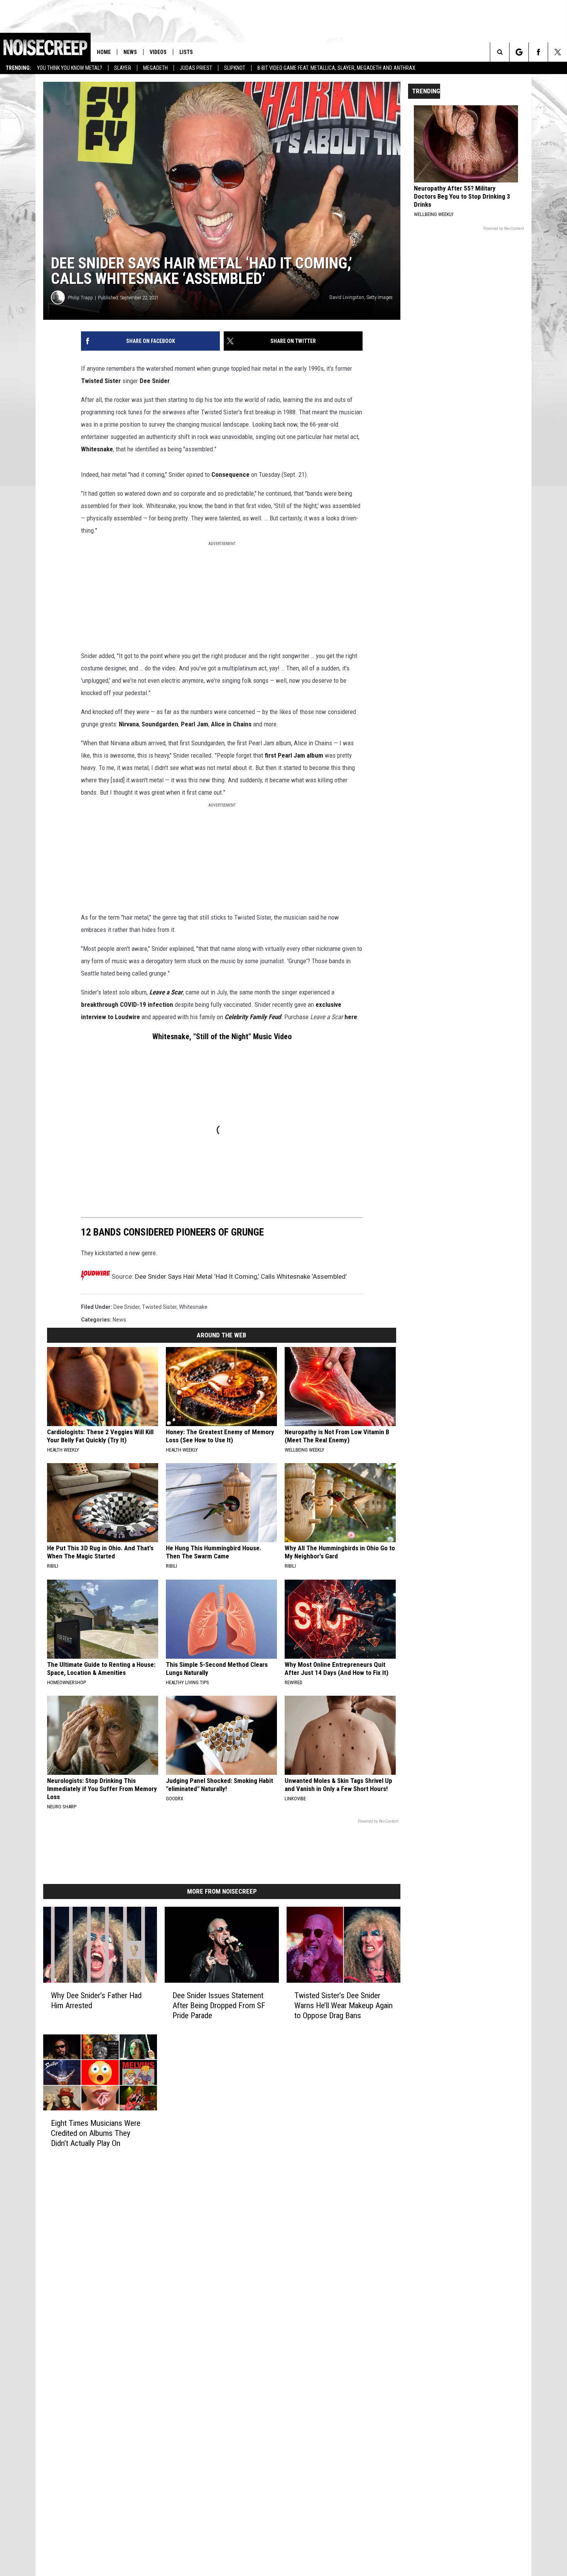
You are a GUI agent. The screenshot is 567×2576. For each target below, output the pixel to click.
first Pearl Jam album (294, 755)
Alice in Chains (231, 724)
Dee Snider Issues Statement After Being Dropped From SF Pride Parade (219, 2005)
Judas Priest (196, 68)
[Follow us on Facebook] (538, 52)
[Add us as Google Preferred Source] (519, 52)
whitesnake (193, 1307)
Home (104, 52)
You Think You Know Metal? (70, 68)
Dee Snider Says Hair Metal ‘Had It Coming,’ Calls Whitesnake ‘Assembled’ (241, 1276)
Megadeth (155, 68)
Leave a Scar (166, 992)
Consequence (230, 474)
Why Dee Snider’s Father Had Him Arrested (96, 2000)
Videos (158, 52)
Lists (186, 52)
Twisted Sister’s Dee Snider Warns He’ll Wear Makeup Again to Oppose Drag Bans (343, 2005)
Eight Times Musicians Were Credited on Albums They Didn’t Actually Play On (96, 2133)
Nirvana (129, 724)
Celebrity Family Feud (253, 1017)
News (130, 52)
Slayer (123, 68)
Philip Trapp (80, 298)
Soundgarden (160, 724)
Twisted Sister (101, 381)
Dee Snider (155, 381)
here (351, 1017)
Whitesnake (97, 449)
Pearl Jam (195, 724)
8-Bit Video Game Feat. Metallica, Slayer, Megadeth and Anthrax (336, 68)
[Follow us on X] (558, 52)
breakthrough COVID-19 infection (127, 1004)
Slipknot (235, 68)
